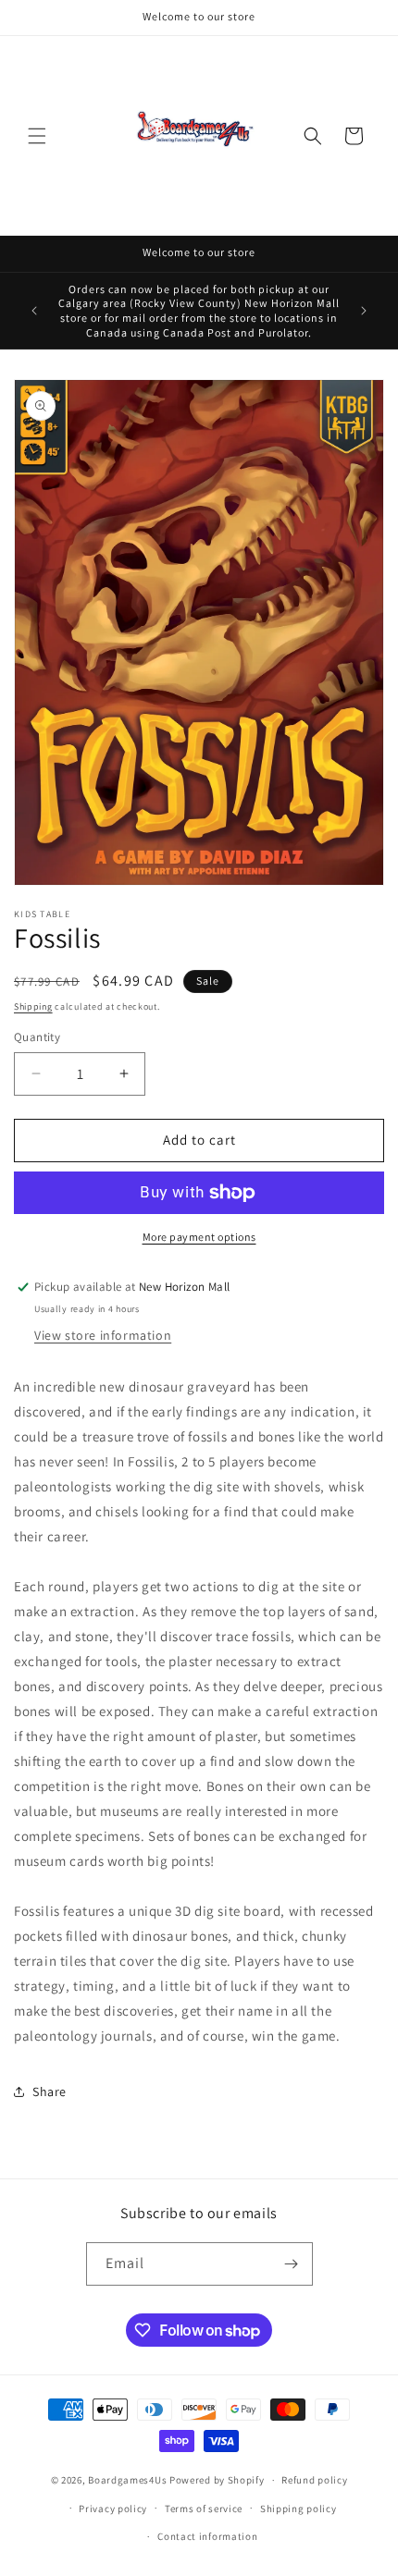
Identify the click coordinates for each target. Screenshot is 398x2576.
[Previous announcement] (34, 311)
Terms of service (204, 2509)
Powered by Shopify (217, 2480)
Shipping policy (298, 2509)
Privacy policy (113, 2509)
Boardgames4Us (127, 2480)
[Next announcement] (364, 311)
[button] (37, 136)
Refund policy (314, 2480)
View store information (103, 1335)
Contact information (207, 2536)
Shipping (33, 1006)
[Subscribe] (292, 2264)
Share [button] (50, 2091)
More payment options (199, 1237)
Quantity (37, 1037)
